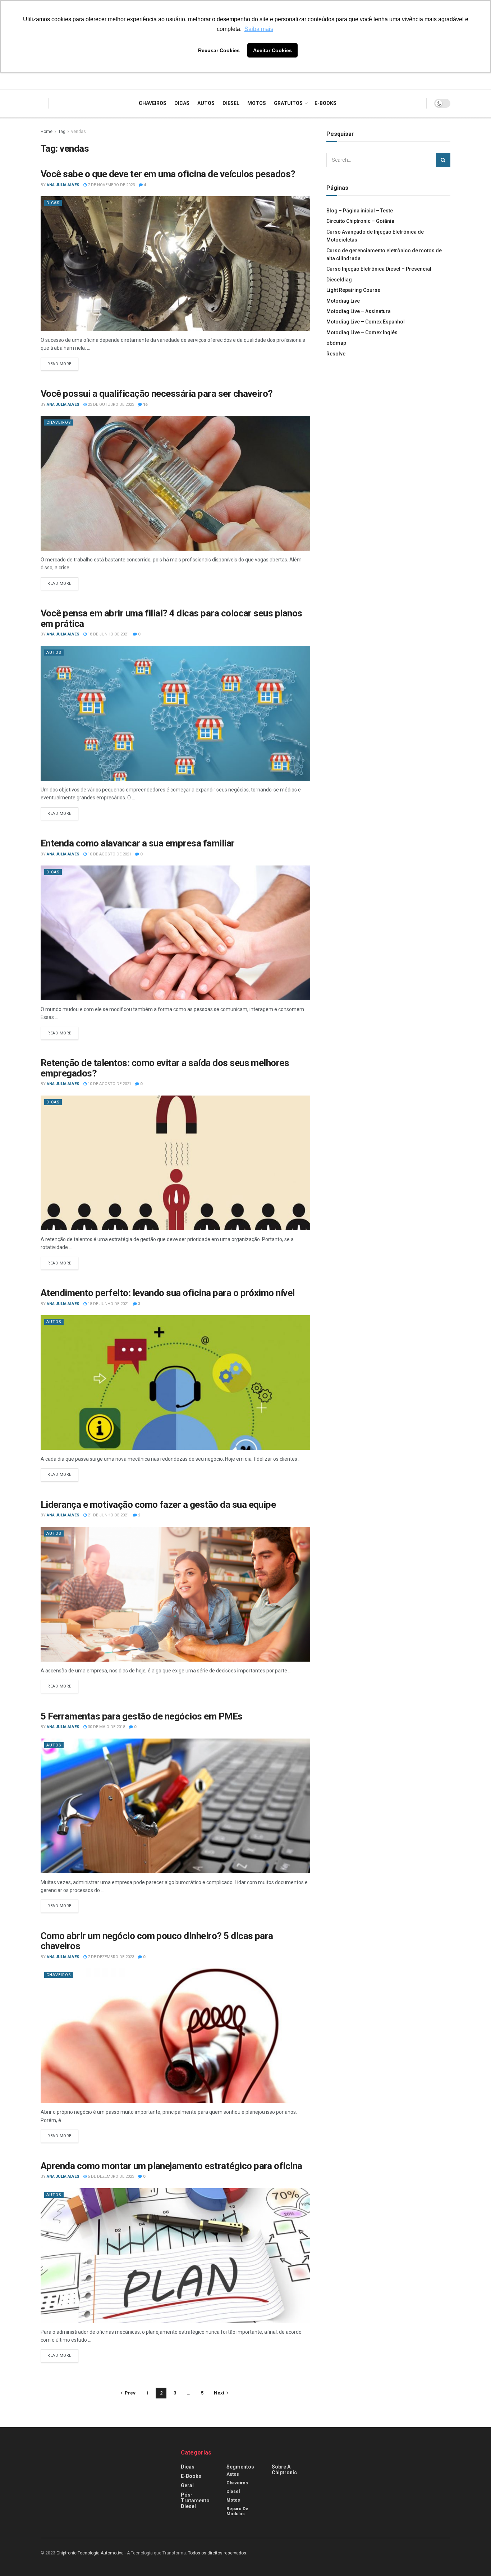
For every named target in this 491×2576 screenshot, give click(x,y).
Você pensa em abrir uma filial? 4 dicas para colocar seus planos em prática (171, 618)
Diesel (231, 103)
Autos (206, 103)
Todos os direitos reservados (217, 2553)
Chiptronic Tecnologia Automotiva (90, 2553)
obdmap (336, 343)
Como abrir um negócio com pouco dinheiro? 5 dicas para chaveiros (157, 1941)
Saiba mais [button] (259, 29)
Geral (187, 2485)
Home (47, 132)
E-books (325, 103)
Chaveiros (153, 103)
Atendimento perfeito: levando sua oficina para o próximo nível (168, 1293)
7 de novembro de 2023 (111, 185)
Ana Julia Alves (63, 185)
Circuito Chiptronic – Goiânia (360, 221)
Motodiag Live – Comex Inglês (362, 332)
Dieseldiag (339, 280)
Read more (59, 364)
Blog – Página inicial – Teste (360, 211)
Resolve (336, 354)
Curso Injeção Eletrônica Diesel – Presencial (379, 269)
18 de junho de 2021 (108, 634)
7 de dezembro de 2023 (110, 1957)
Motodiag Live (343, 301)
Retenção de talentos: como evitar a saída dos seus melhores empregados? (165, 1068)
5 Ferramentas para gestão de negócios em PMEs (142, 1716)
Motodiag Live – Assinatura (359, 311)
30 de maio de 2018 (106, 1727)
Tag (62, 132)
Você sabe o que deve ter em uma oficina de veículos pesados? (168, 174)
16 (145, 405)
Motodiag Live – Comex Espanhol (366, 322)
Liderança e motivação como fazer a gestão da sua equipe (158, 1505)
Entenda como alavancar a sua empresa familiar (138, 843)
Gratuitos (288, 103)
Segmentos (240, 2467)
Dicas (182, 103)
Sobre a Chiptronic (284, 2470)
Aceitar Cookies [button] (272, 50)
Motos (257, 103)
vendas (79, 132)
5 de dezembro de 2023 (110, 2176)
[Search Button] (443, 160)
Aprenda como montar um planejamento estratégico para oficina (171, 2166)
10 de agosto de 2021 (109, 854)
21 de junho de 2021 (108, 1515)
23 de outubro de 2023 (110, 405)
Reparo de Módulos (237, 2511)
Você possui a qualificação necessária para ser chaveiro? (157, 394)
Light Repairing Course (353, 290)
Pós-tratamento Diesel (195, 2501)
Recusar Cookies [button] (219, 50)
